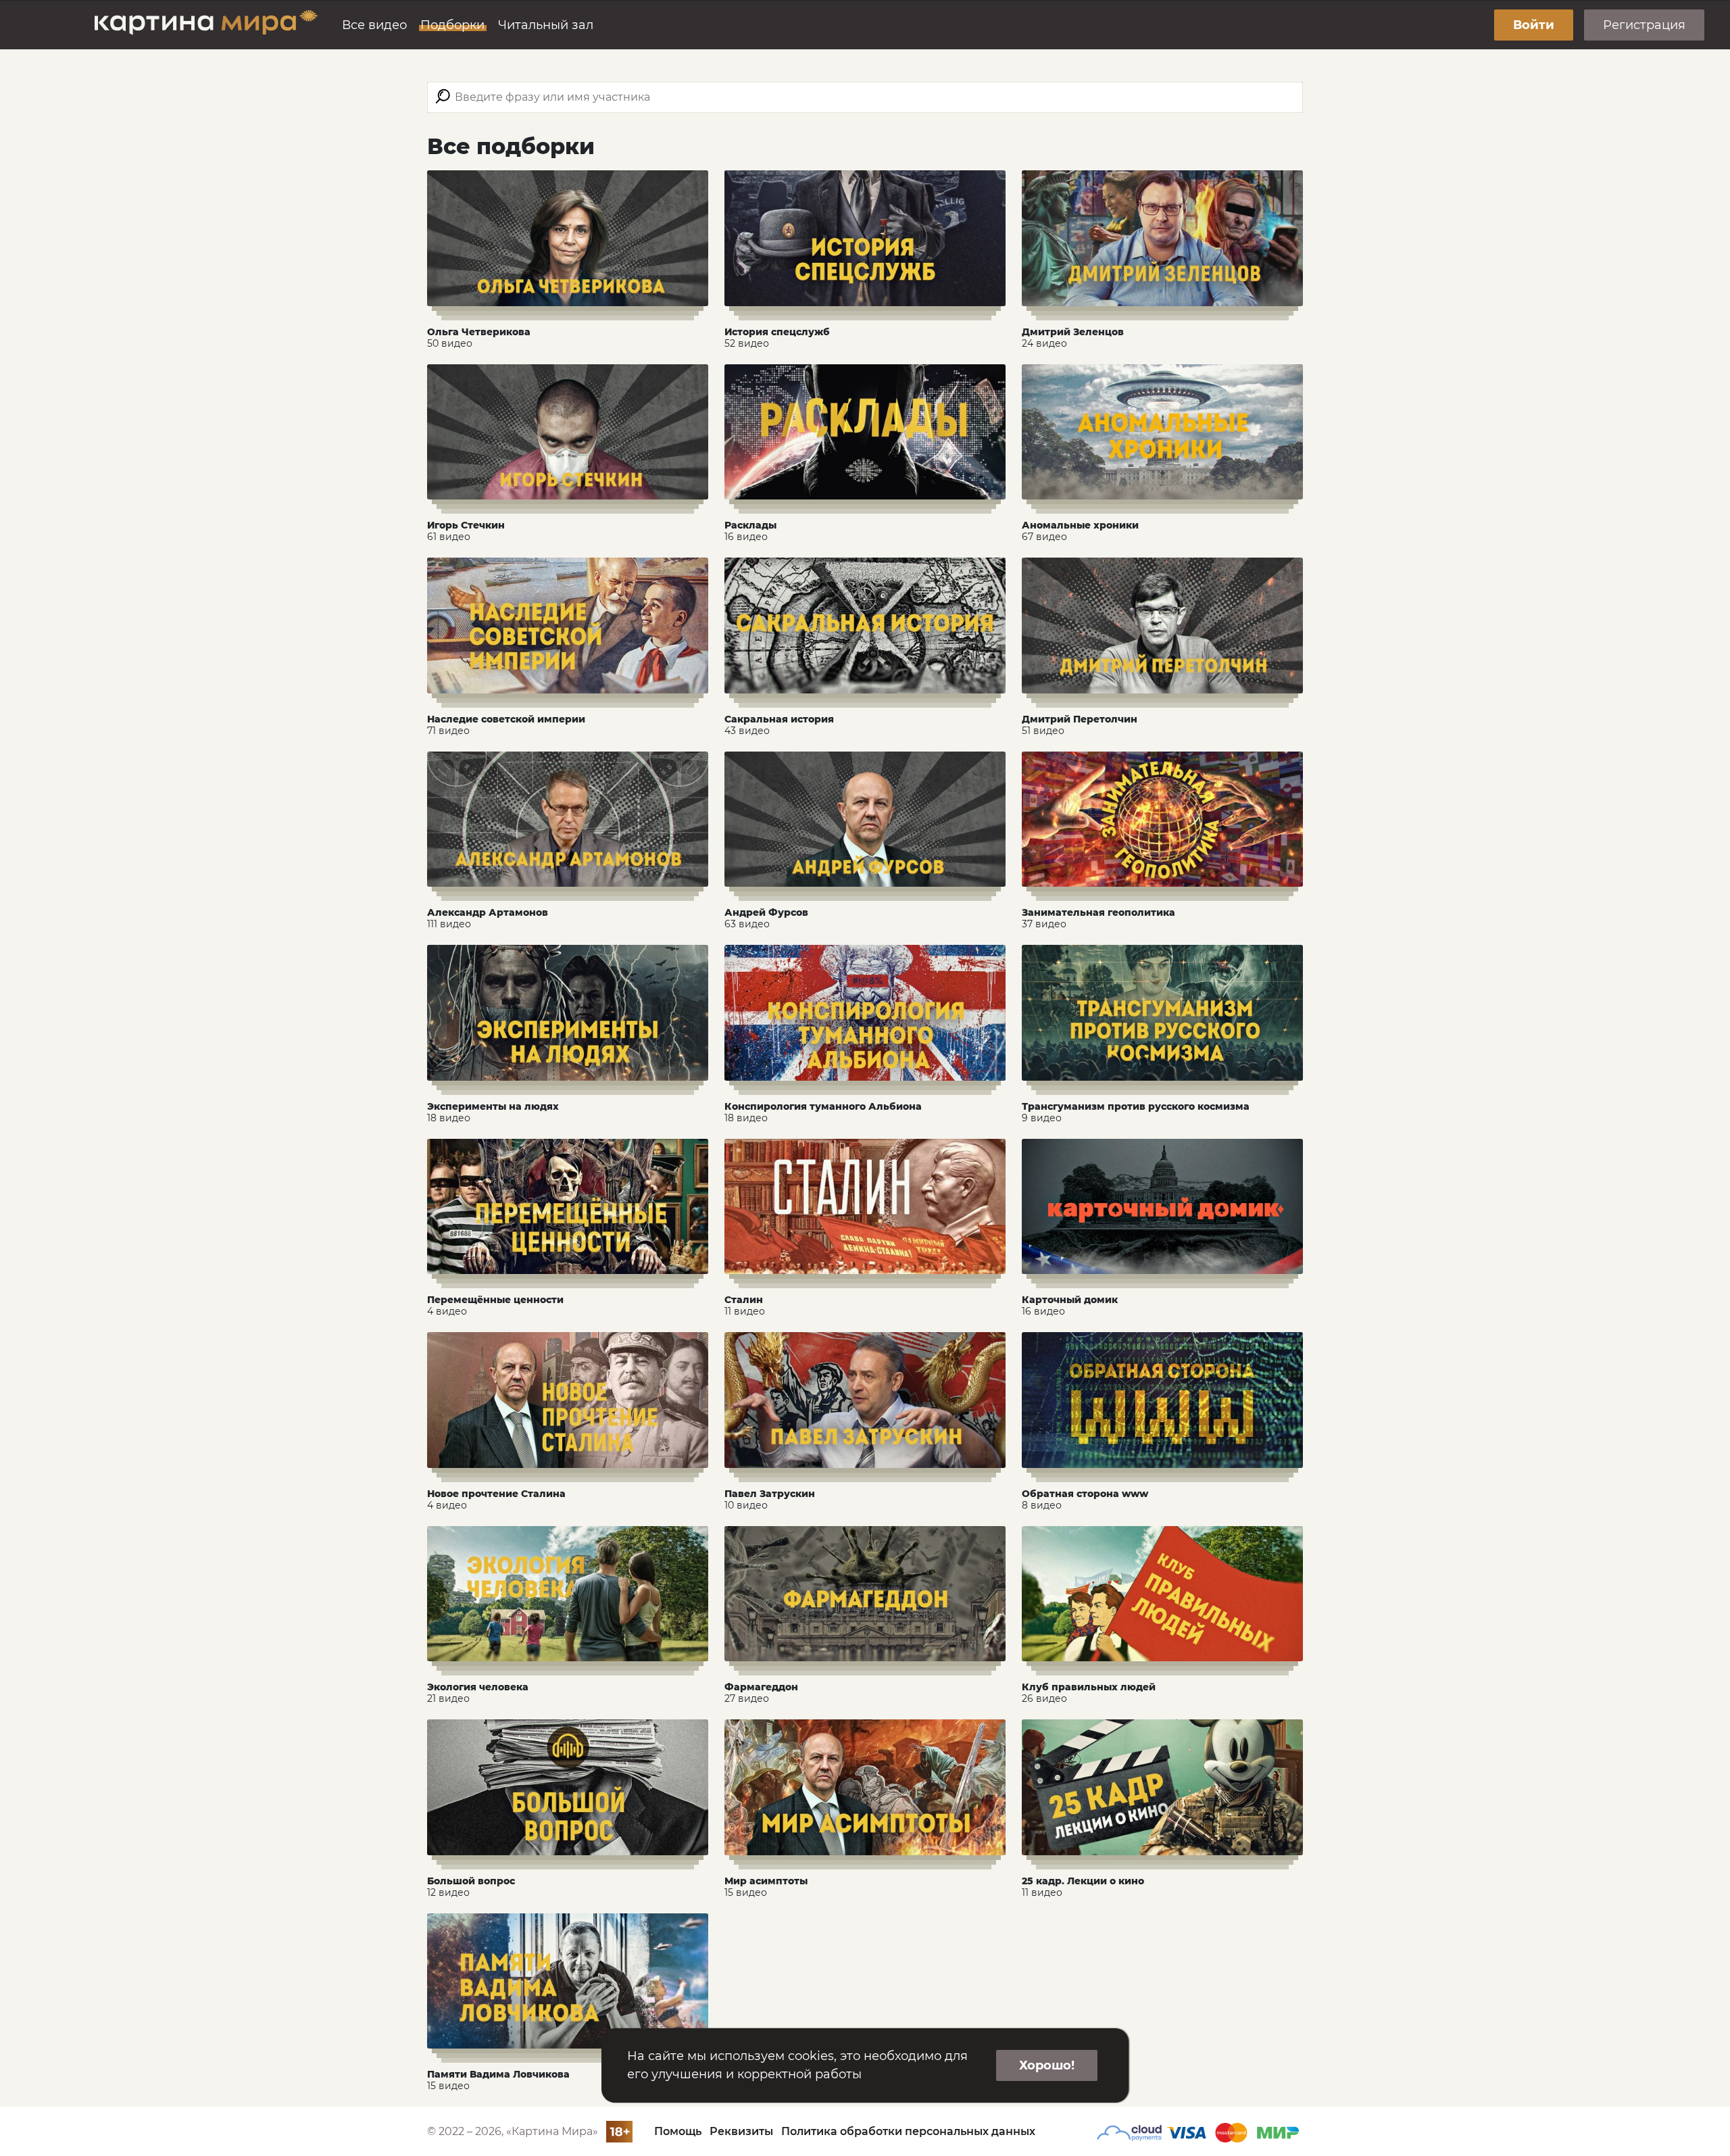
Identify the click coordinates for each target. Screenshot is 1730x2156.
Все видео (374, 25)
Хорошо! (1047, 2065)
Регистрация (1644, 25)
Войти (1534, 25)
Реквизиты (741, 2131)
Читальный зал (546, 25)
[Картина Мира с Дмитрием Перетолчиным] (206, 25)
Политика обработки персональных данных (908, 2131)
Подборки (452, 25)
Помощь (678, 2131)
